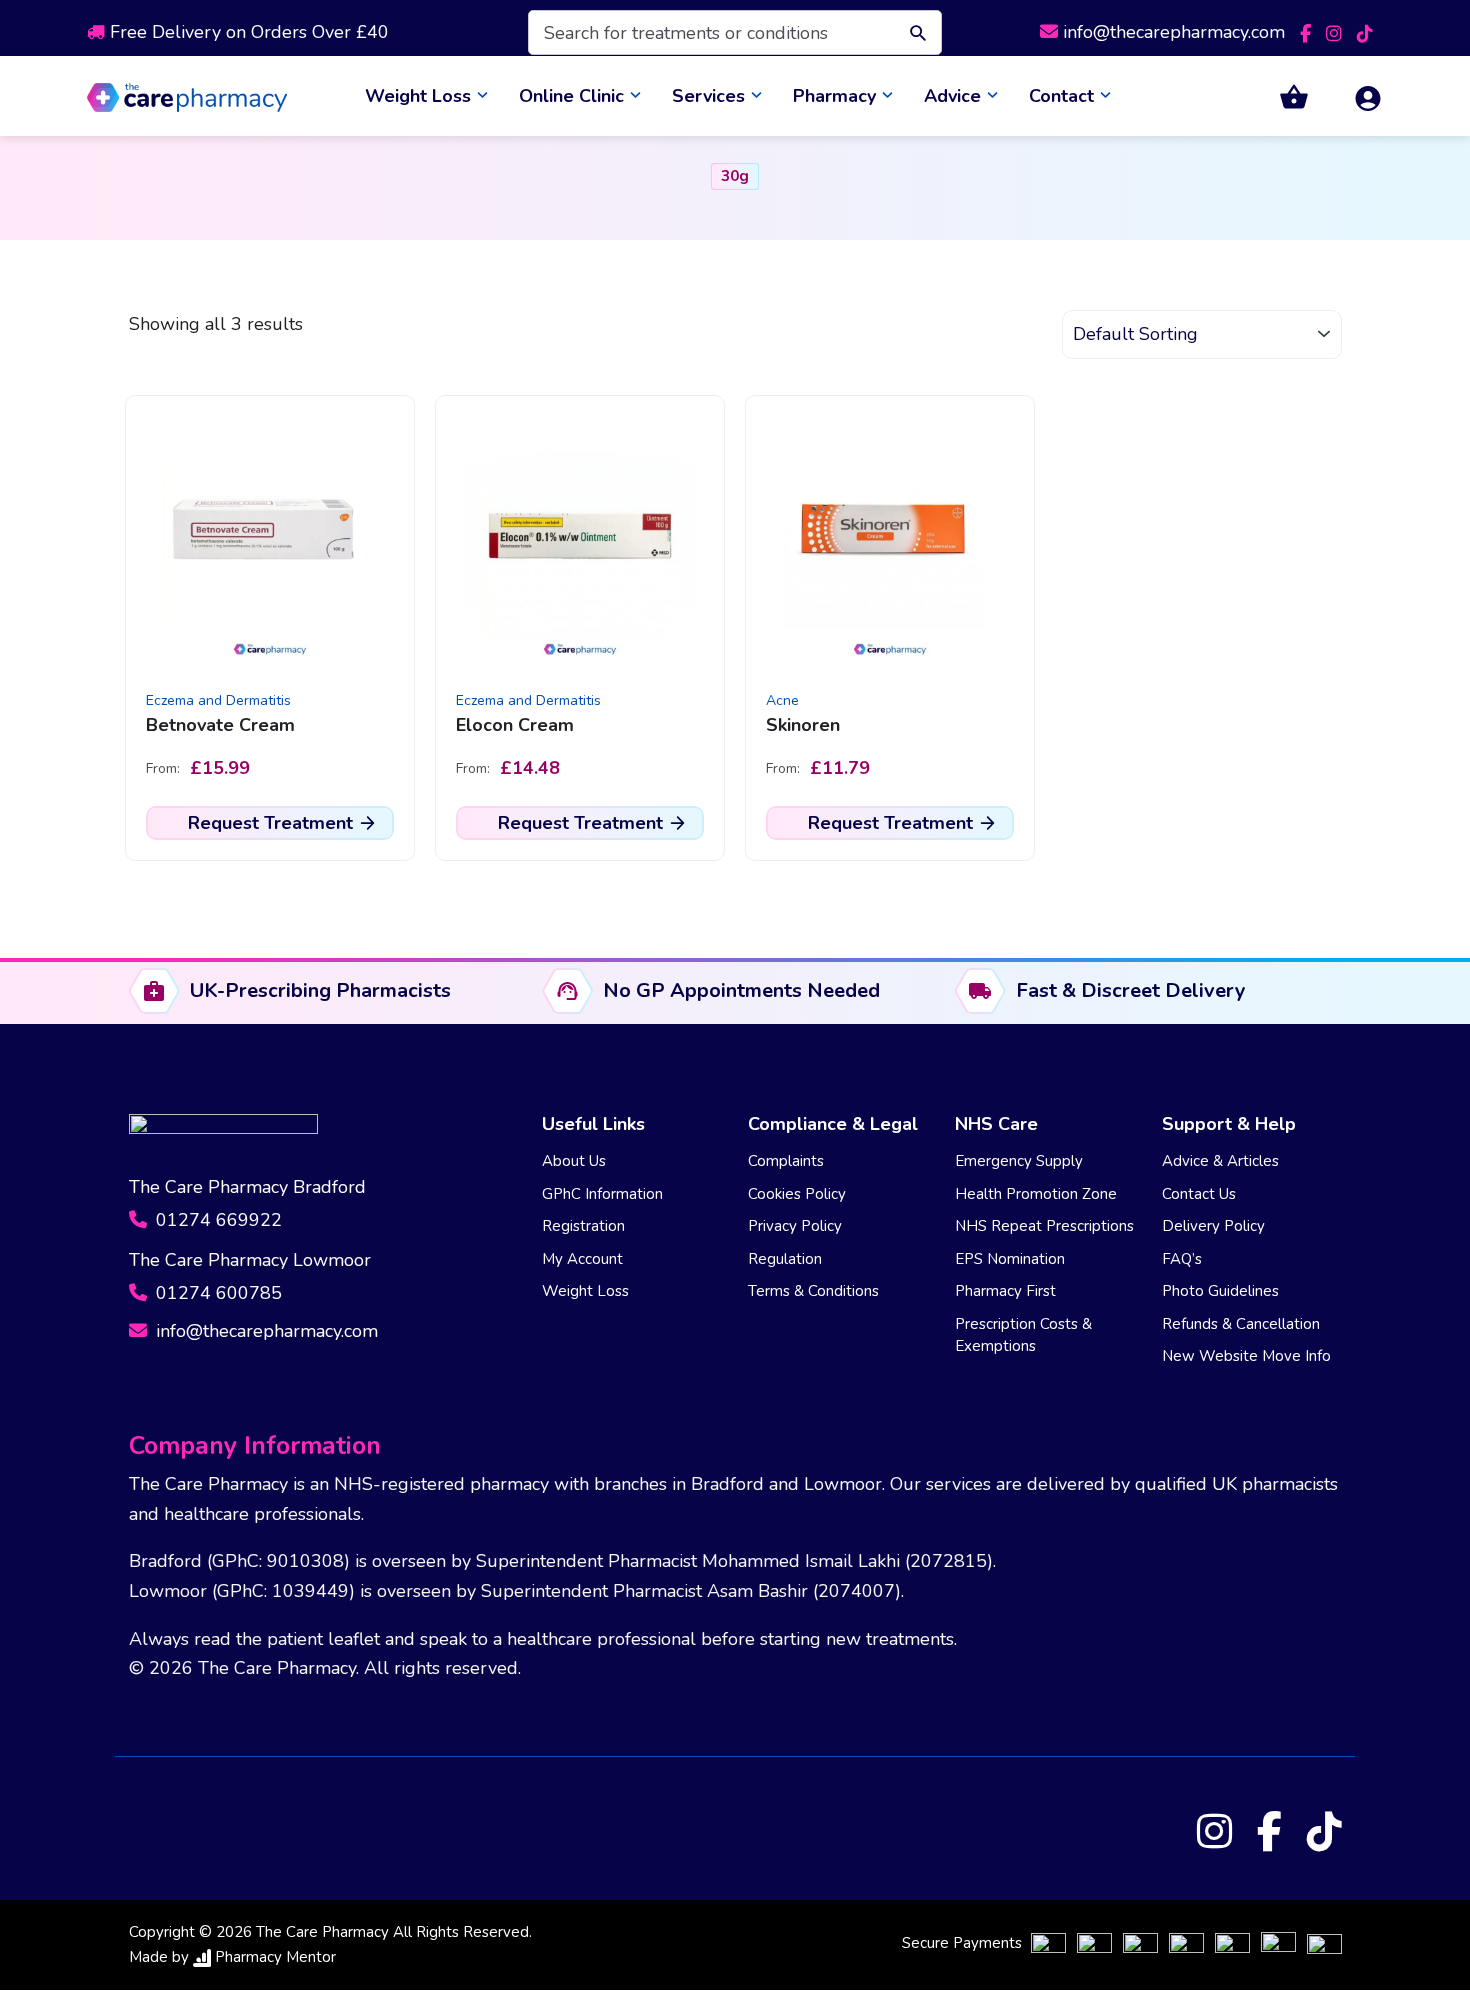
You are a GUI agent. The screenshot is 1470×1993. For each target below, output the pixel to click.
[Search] (913, 32)
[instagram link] (1336, 32)
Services (708, 96)
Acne (782, 700)
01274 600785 (216, 1293)
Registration (583, 1226)
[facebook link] (1308, 32)
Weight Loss (418, 96)
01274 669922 (216, 1220)
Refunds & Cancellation (1241, 1324)
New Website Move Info (1246, 1356)
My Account (582, 1259)
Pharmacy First (1005, 1291)
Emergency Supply (1019, 1161)
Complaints (786, 1161)
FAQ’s (1182, 1259)
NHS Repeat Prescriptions (1044, 1226)
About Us (574, 1161)
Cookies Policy (797, 1194)
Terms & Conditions (813, 1291)
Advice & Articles (1220, 1161)
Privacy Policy (795, 1226)
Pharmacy (834, 96)
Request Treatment (270, 823)
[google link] (1365, 32)
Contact (1061, 96)
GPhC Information (602, 1194)
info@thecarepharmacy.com (1174, 32)
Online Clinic (571, 96)
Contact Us (1199, 1194)
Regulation (785, 1259)
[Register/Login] (1356, 96)
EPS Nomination (1010, 1259)
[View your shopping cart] (1282, 96)
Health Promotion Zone (1036, 1194)
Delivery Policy (1213, 1226)
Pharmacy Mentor (275, 1957)
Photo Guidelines (1220, 1291)
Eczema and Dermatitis (218, 700)
